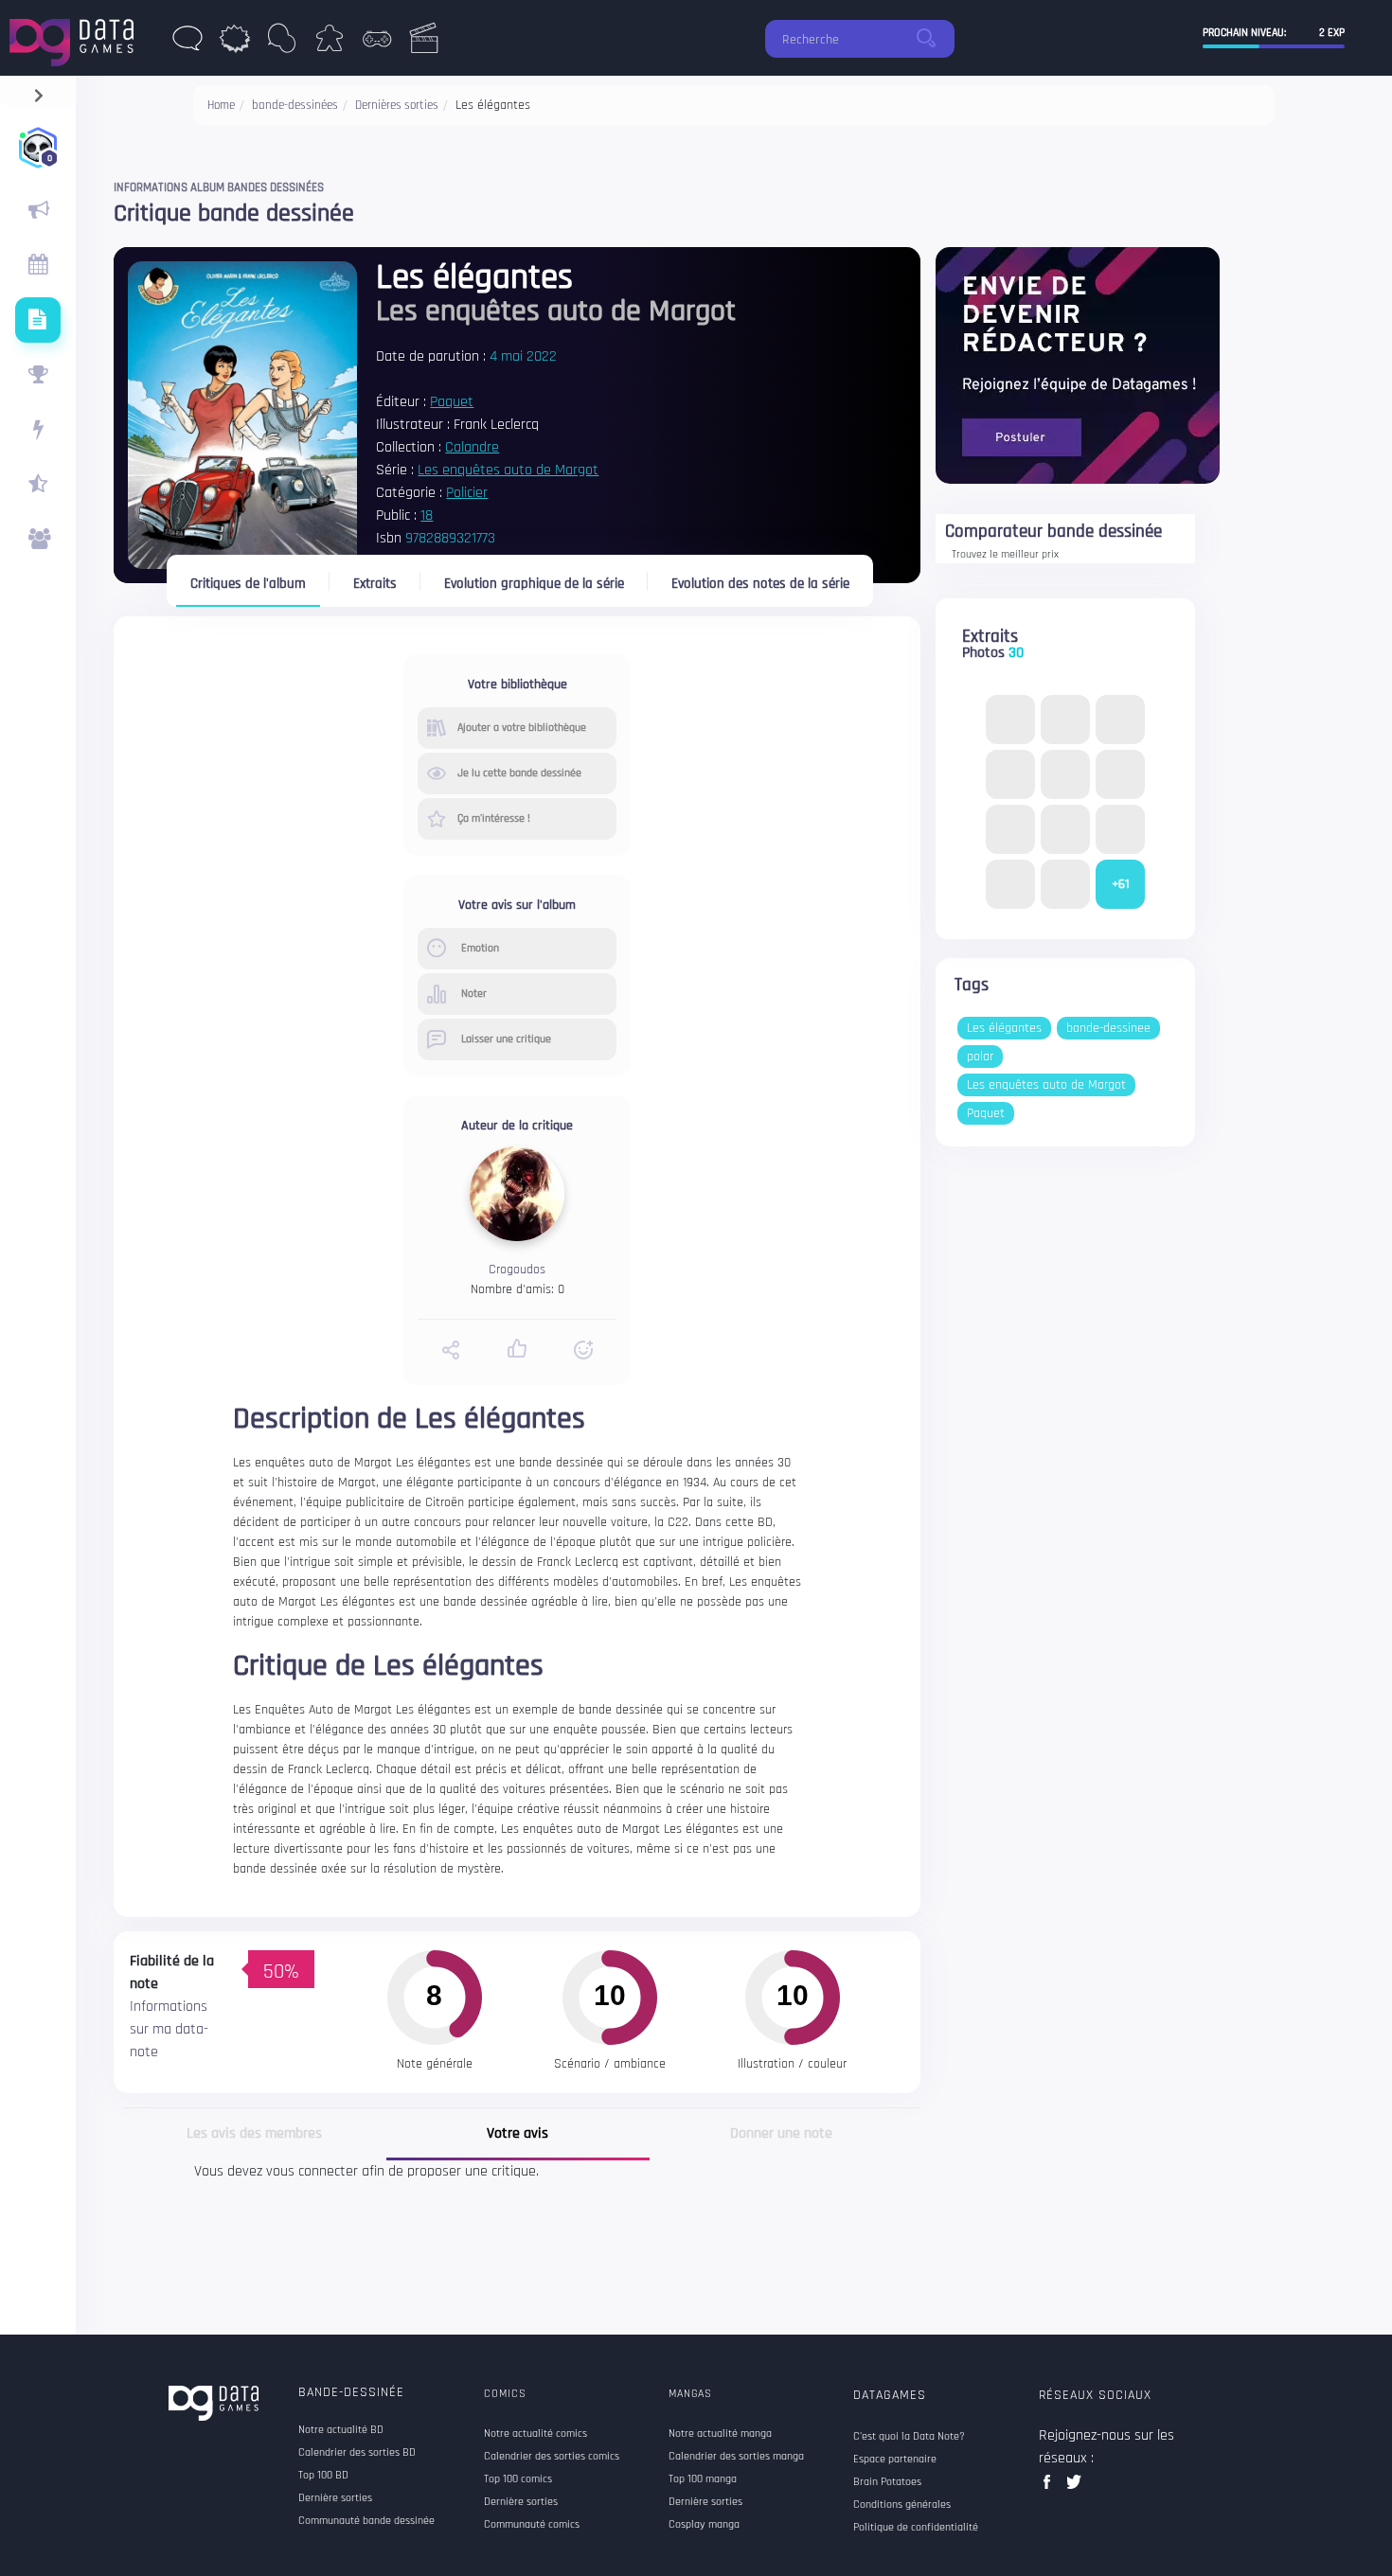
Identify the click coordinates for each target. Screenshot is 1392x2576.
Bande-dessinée (351, 2392)
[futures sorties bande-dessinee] (38, 320)
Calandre (472, 447)
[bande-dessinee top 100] (38, 375)
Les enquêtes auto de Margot (508, 470)
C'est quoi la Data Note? (909, 2437)
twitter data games (1074, 2487)
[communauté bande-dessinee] (38, 540)
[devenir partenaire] (1078, 365)
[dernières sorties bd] (187, 44)
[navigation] (38, 91)
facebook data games (1051, 2487)
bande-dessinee (1108, 1028)
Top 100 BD (323, 2476)
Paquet (452, 402)
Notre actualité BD (341, 2430)
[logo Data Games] (76, 37)
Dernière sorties (335, 2498)
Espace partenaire (895, 2460)
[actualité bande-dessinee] (38, 210)
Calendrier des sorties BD (357, 2453)
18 (427, 515)
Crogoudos (517, 1270)
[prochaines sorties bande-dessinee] (38, 265)
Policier (467, 493)
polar (980, 1057)
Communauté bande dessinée (366, 2521)
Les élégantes (1004, 1028)
